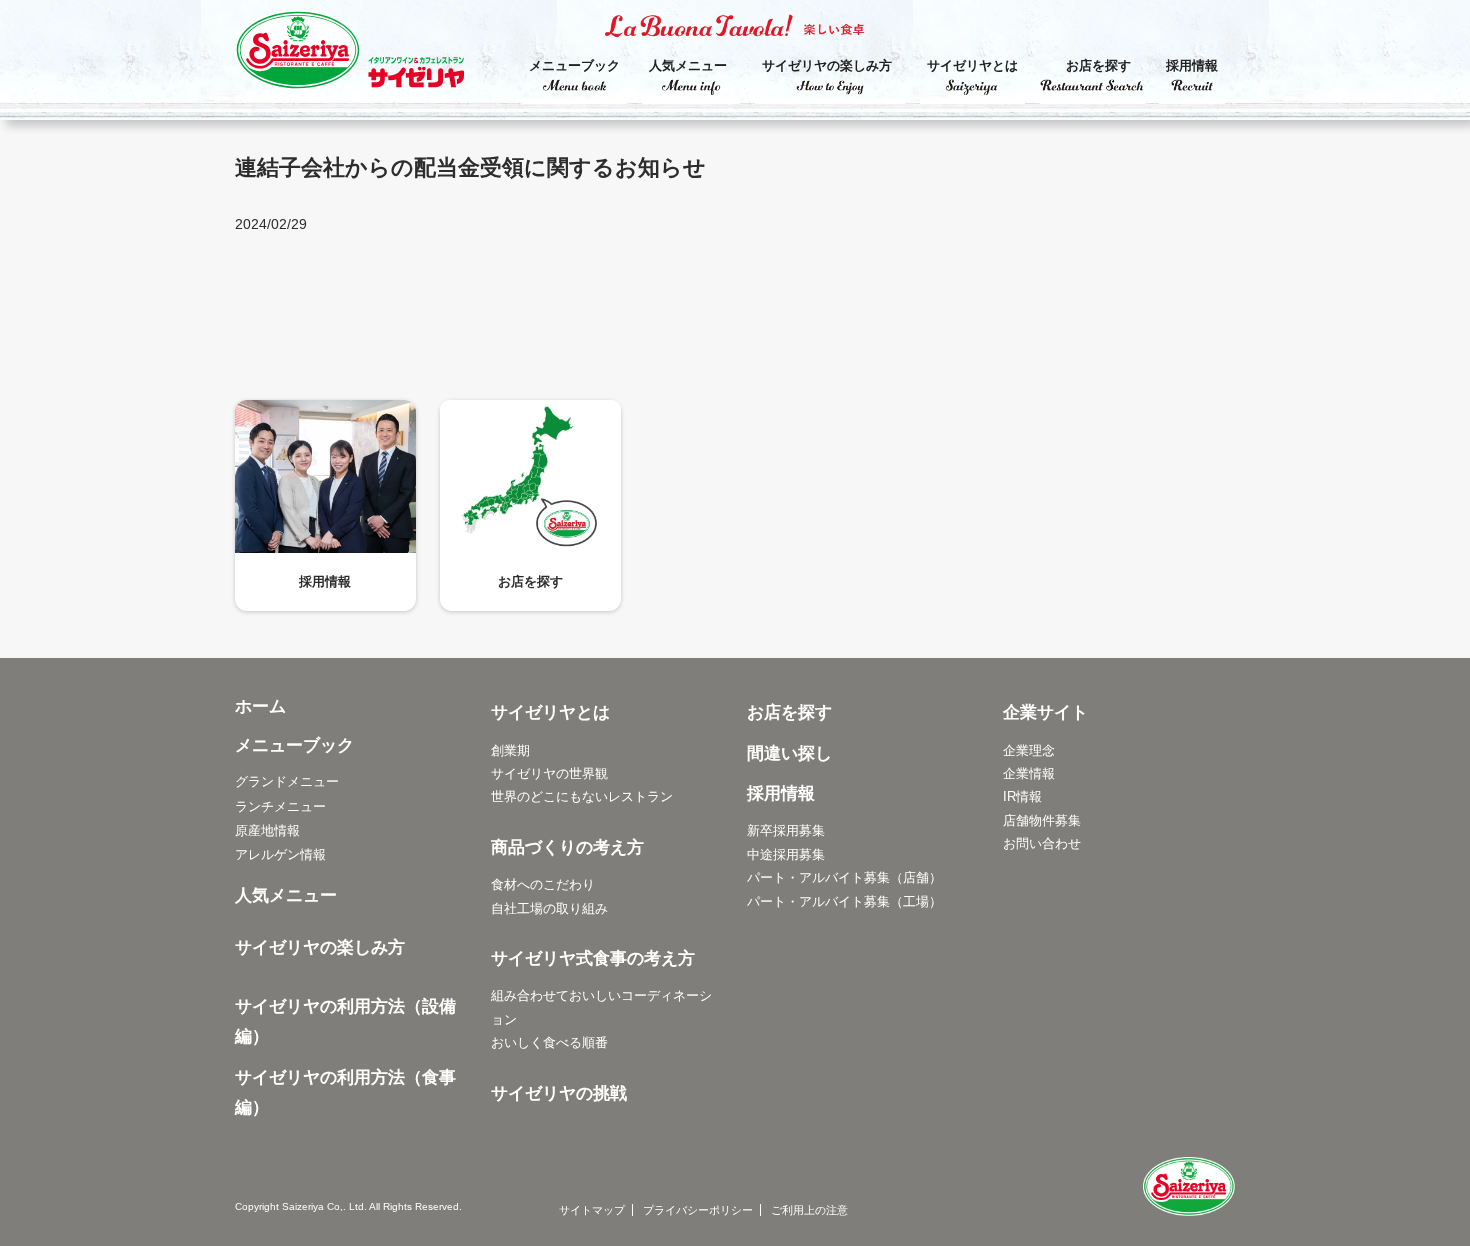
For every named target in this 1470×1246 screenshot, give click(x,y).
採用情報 (1192, 65)
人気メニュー (688, 65)
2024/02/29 (271, 224)
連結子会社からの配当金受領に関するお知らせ (470, 167)
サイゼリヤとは (972, 65)
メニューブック (574, 65)
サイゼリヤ (370, 55)
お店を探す (1098, 65)
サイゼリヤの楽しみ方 (827, 65)
